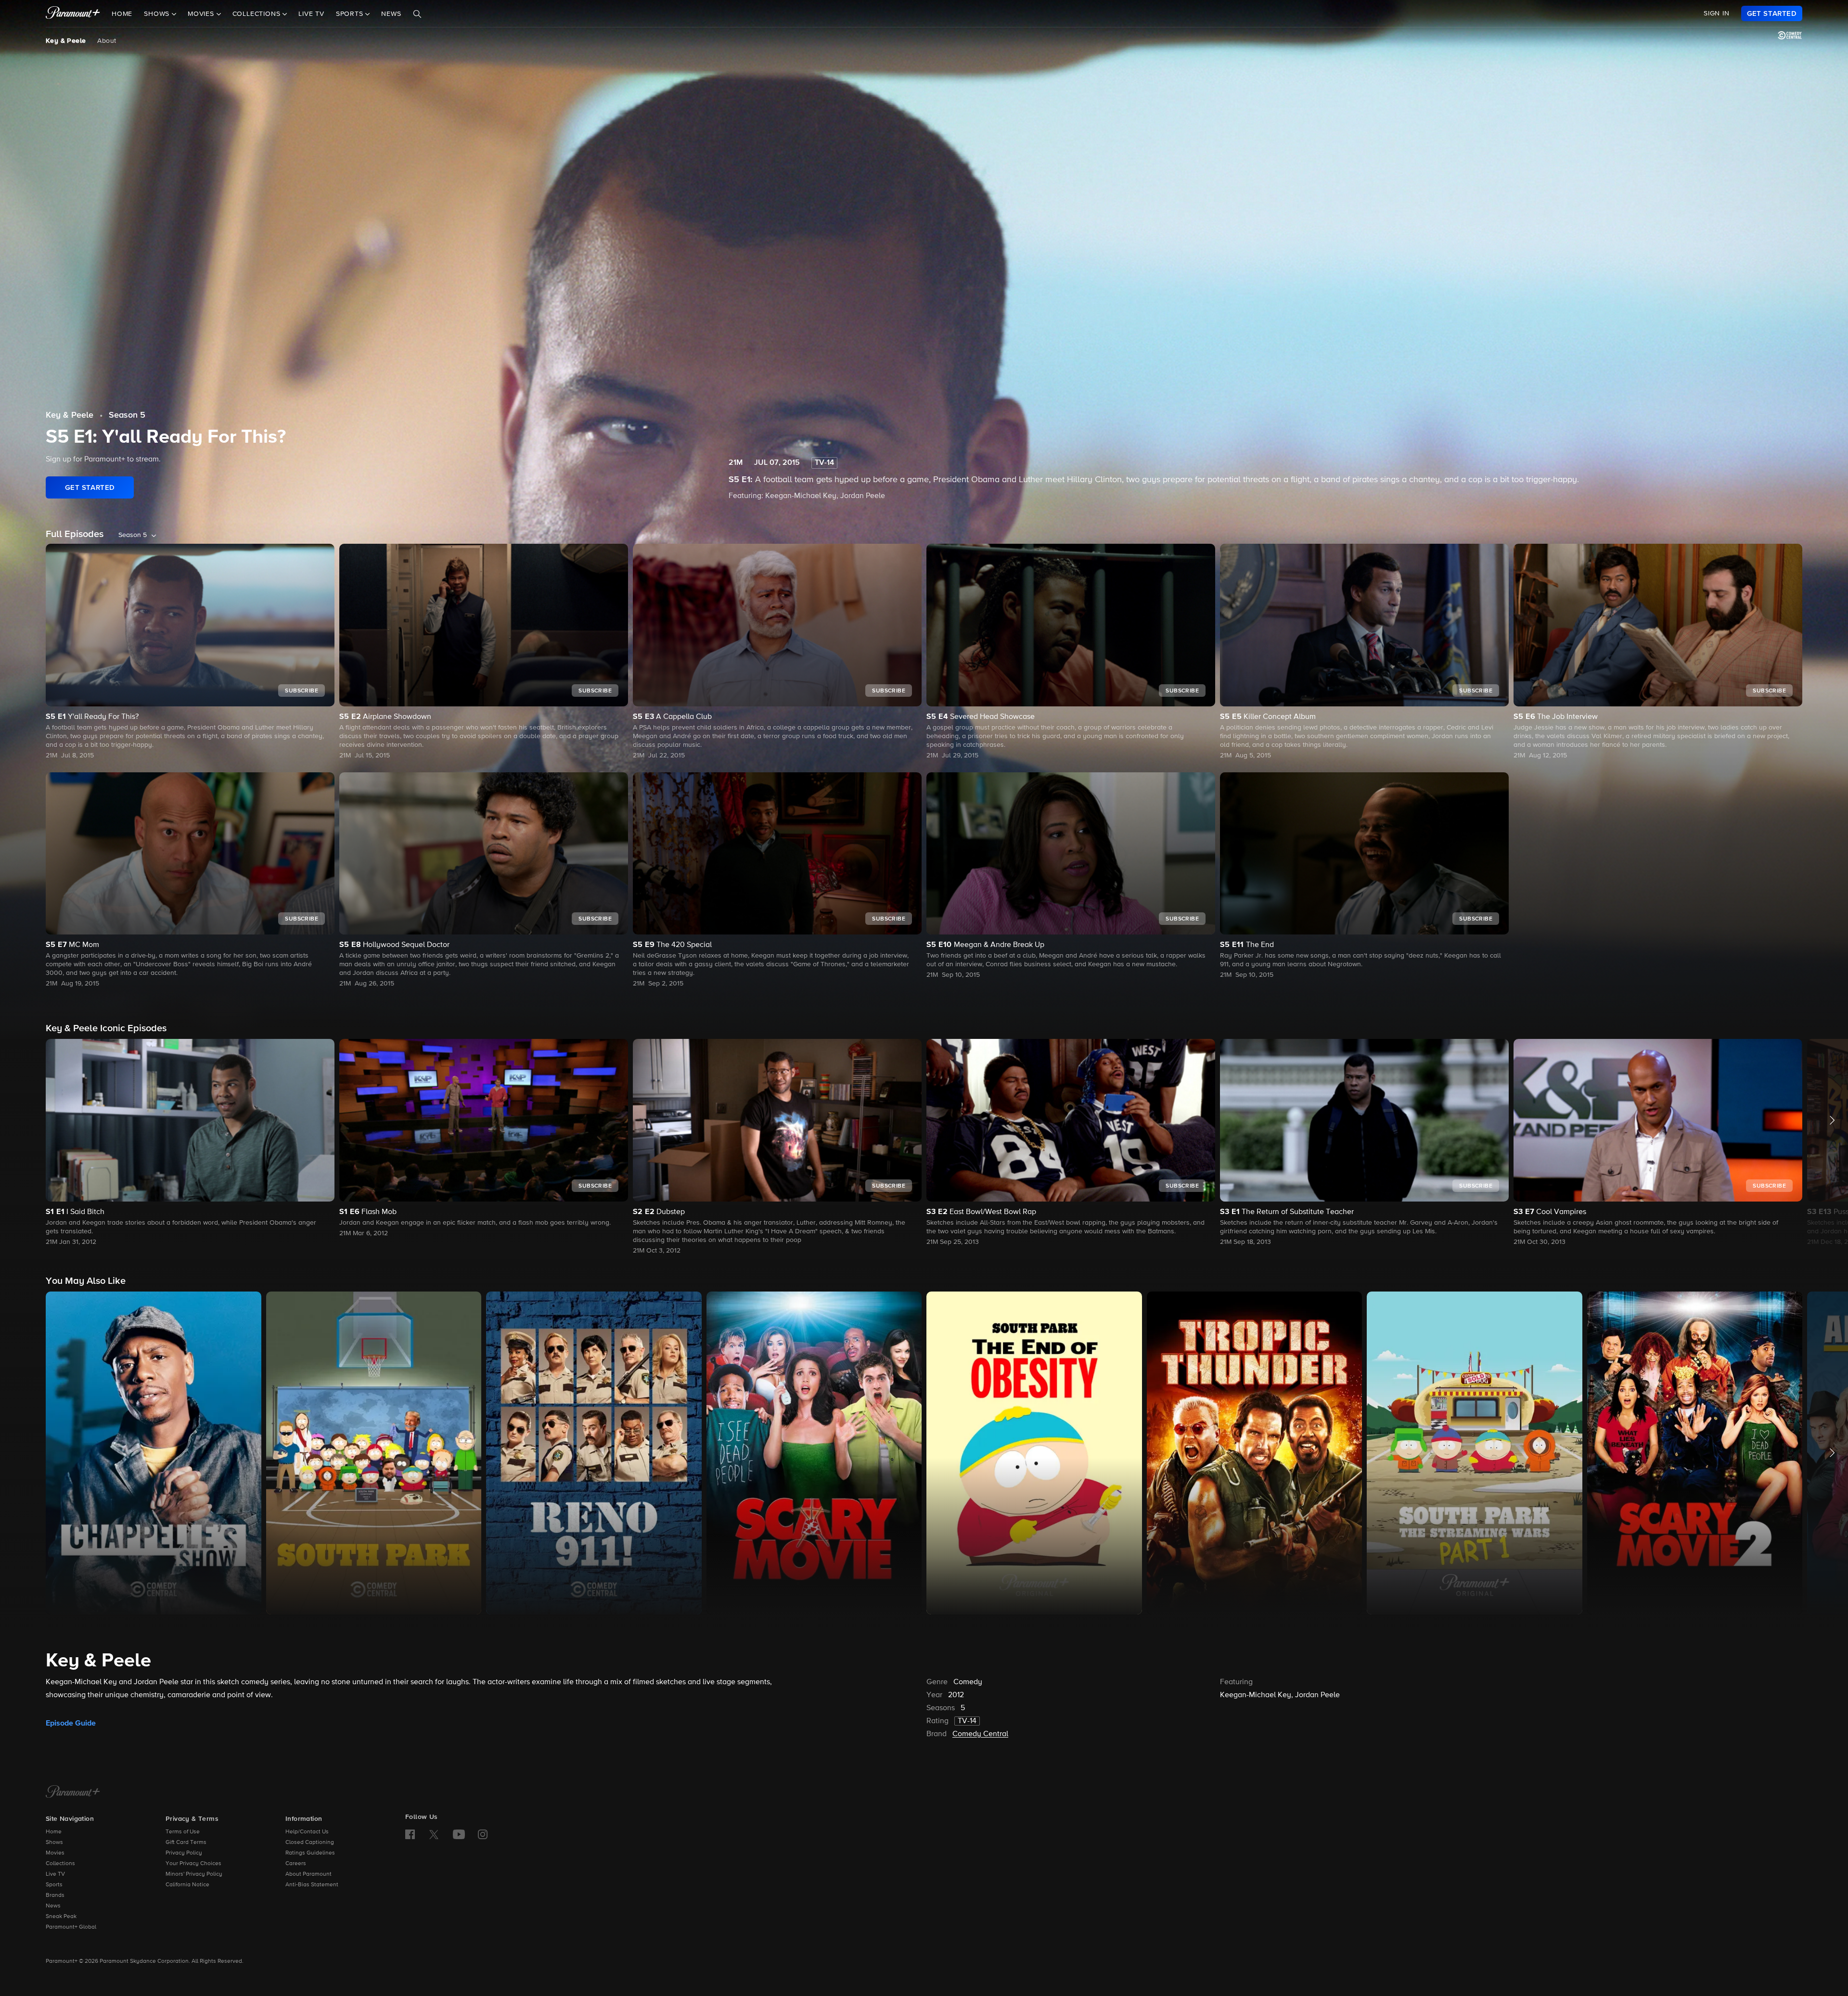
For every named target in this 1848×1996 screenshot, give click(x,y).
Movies (55, 1853)
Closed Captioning (310, 1842)
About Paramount (308, 1874)
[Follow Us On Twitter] (434, 1834)
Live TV (311, 14)
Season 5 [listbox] (133, 535)
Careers (296, 1864)
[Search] (417, 14)
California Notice (187, 1885)
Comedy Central (980, 1734)
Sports (54, 1885)
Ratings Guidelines (310, 1853)
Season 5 (127, 415)
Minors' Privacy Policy (194, 1874)
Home (122, 14)
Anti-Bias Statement (312, 1885)
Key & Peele (66, 41)
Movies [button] (202, 14)
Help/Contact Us (307, 1832)
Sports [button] (351, 14)
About (107, 41)
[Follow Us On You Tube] (459, 1834)
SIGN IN (1717, 13)
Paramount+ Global (71, 1927)
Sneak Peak (61, 1917)
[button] (190, 1143)
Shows (54, 1842)
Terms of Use (183, 1832)
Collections (60, 1864)
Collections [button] (258, 14)
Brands (55, 1895)
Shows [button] (158, 14)
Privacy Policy (184, 1853)
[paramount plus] (73, 13)
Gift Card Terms (186, 1842)
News (391, 14)
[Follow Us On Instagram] (483, 1834)
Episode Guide (71, 1723)
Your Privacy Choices (193, 1864)
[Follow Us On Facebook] (410, 1834)
